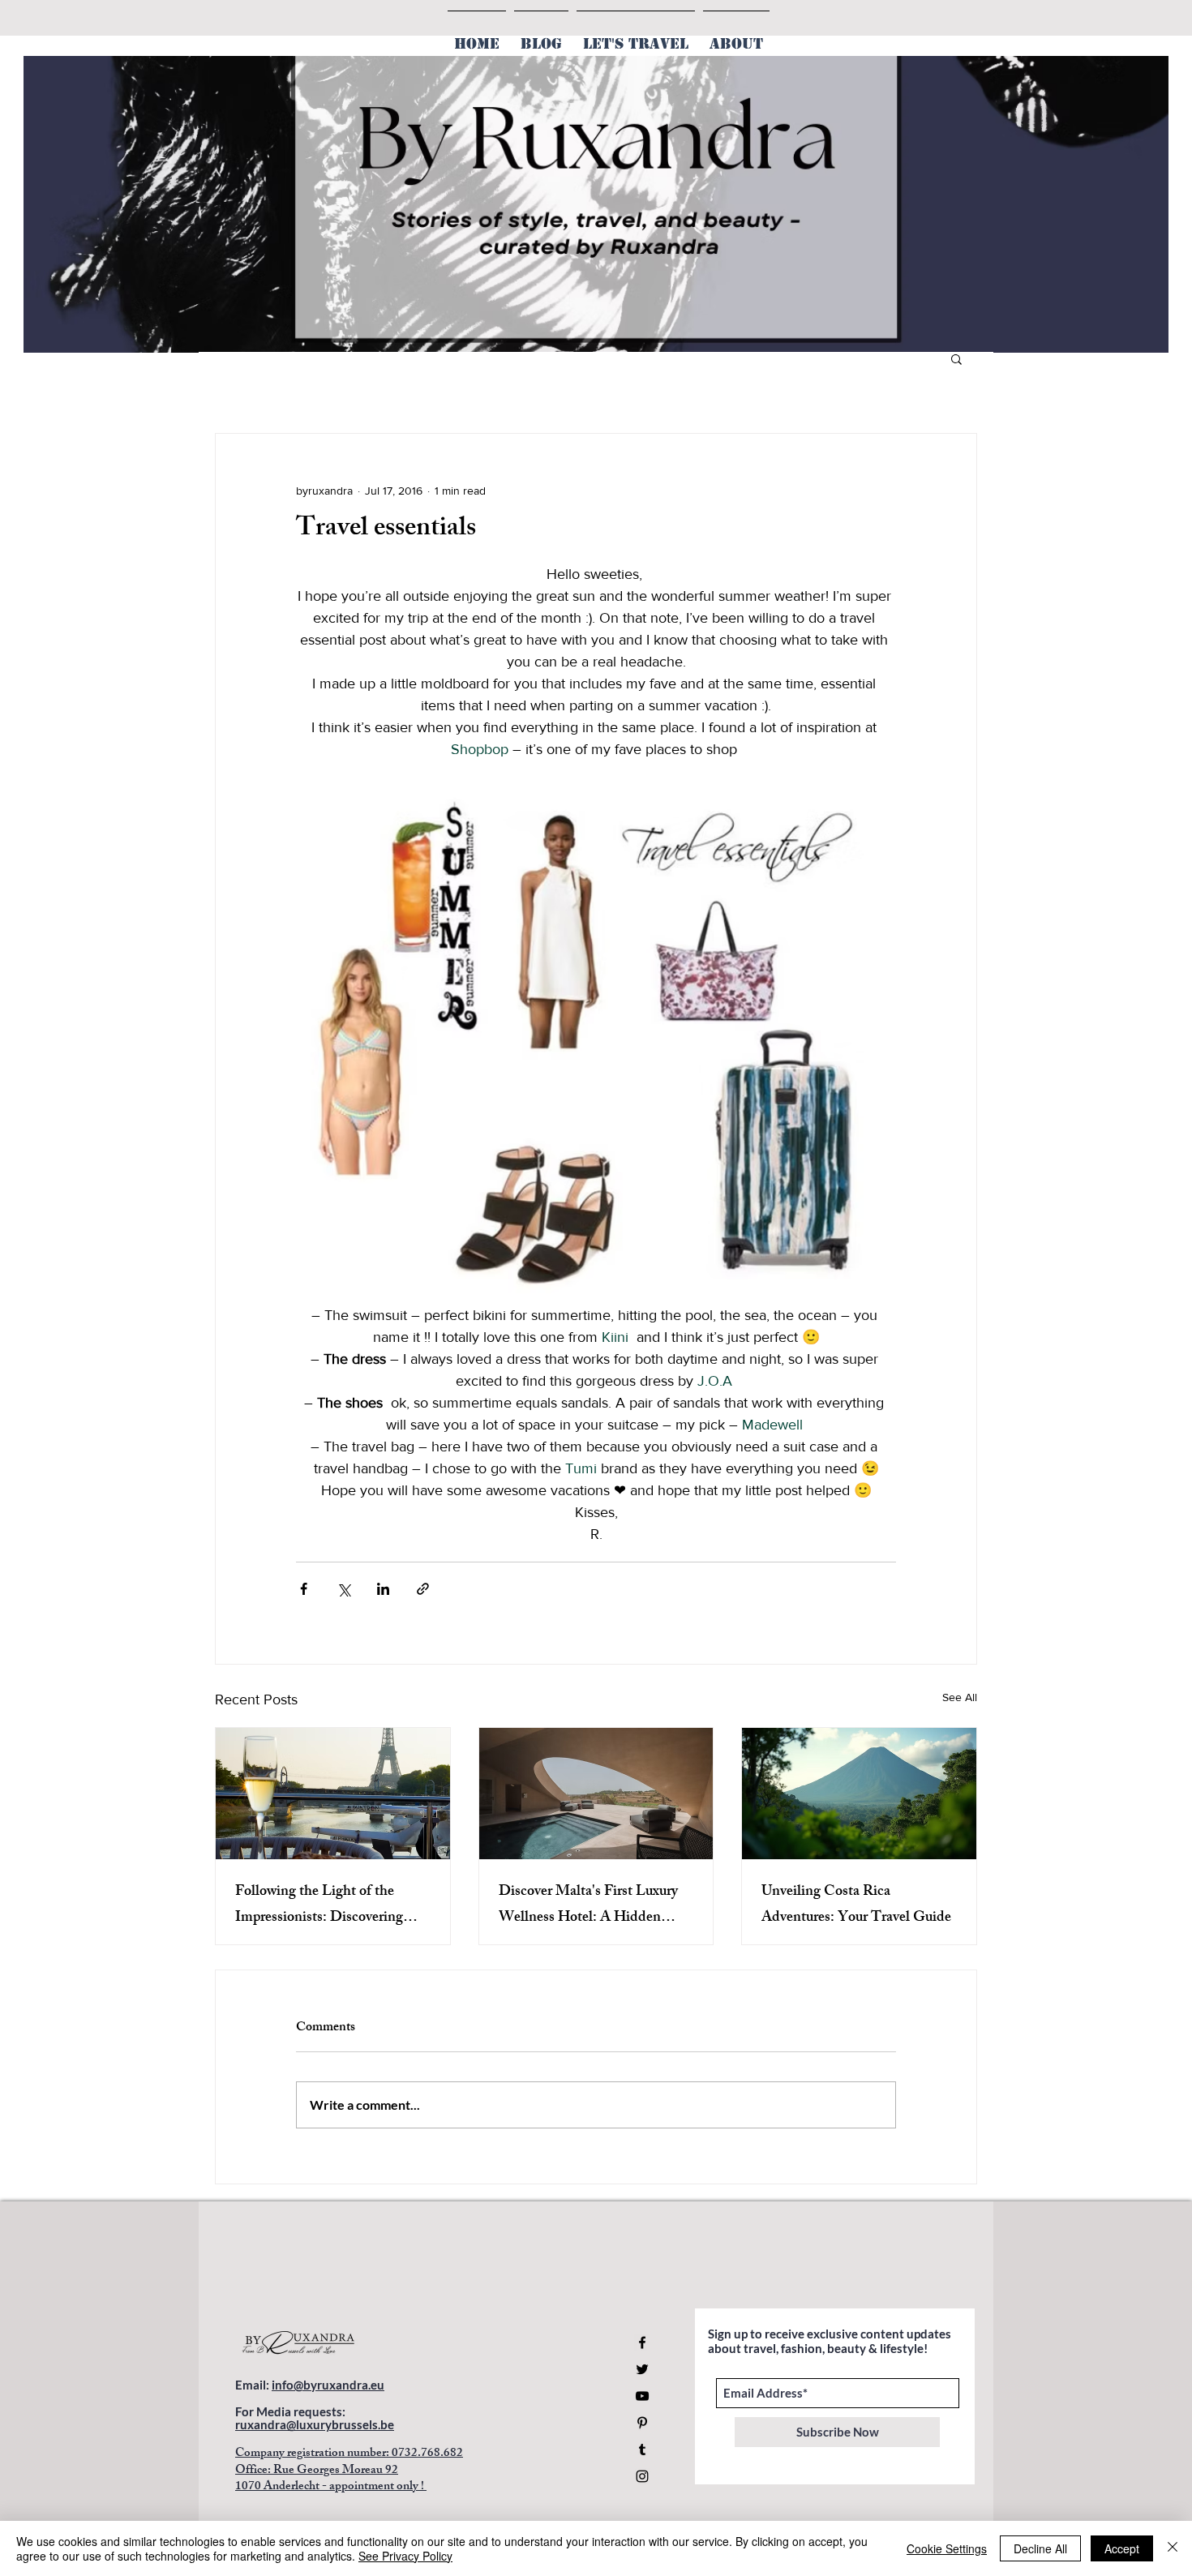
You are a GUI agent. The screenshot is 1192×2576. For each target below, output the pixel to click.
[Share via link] (423, 1589)
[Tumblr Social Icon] (642, 2450)
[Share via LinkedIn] (383, 1589)
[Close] (1173, 2548)
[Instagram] (642, 2476)
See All (960, 1697)
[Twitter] (642, 2369)
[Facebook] (642, 2342)
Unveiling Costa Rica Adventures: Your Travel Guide (856, 1905)
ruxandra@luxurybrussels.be (315, 2424)
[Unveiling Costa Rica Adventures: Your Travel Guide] (859, 1794)
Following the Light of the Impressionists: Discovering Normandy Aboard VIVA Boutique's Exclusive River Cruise (319, 1905)
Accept (1122, 2548)
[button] (956, 358)
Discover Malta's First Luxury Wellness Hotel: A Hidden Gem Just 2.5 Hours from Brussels (588, 1905)
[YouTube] (642, 2396)
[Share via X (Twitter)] (343, 1589)
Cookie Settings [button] (947, 2548)
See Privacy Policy (405, 2556)
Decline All (1040, 2548)
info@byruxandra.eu (328, 2385)
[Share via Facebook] (304, 1589)
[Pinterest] (642, 2423)
